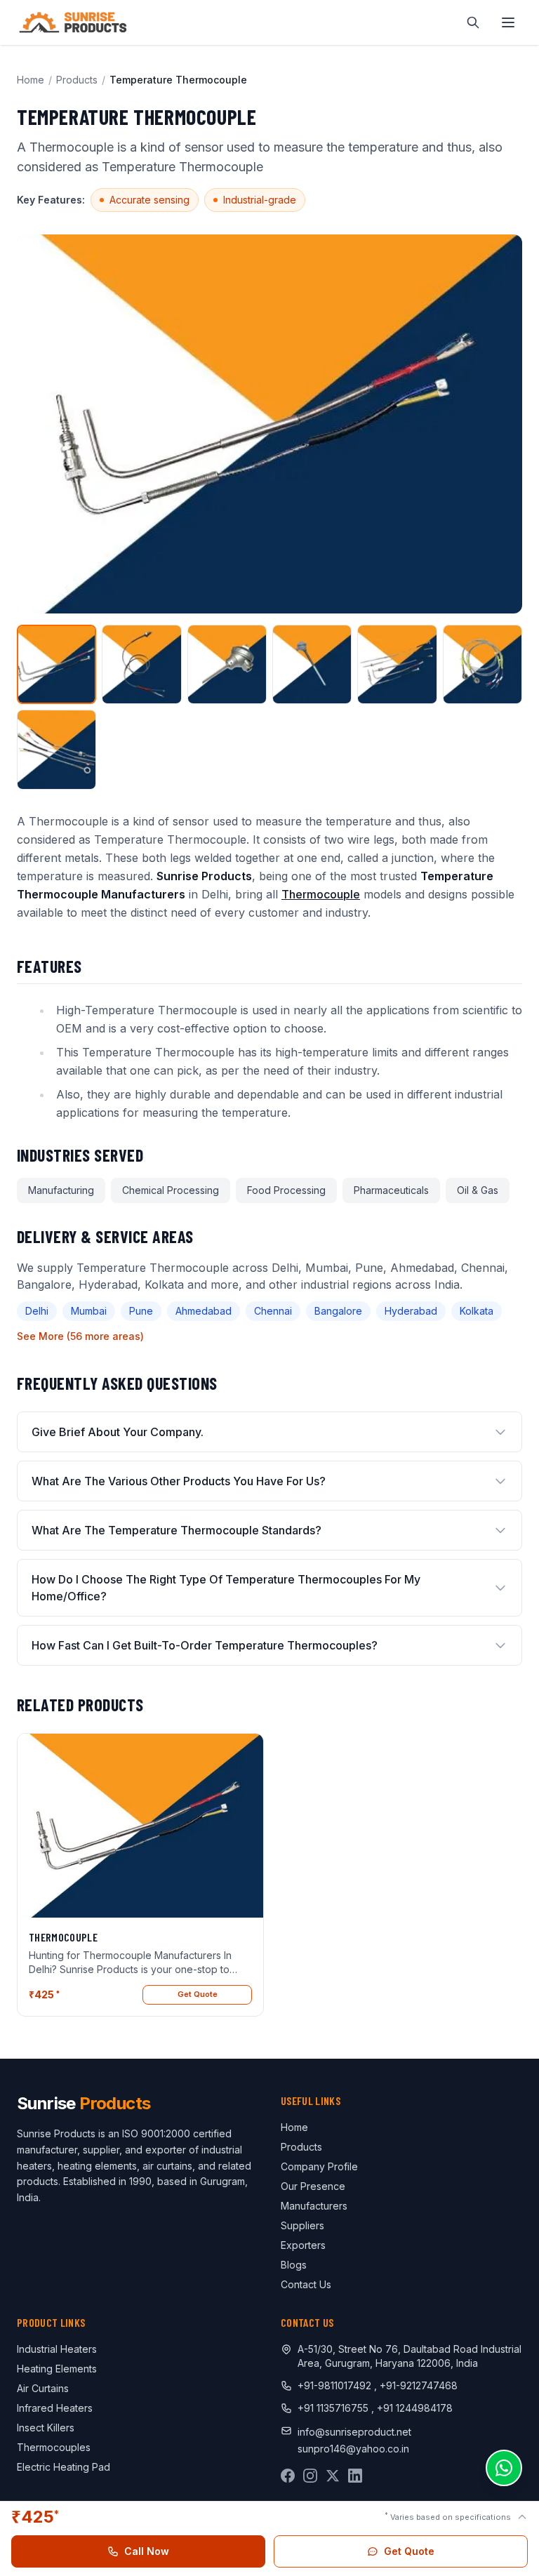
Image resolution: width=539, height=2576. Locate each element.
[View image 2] (141, 664)
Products (77, 80)
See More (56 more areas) (80, 1336)
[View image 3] (227, 664)
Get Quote (198, 1994)
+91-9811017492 (334, 2385)
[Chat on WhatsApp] (504, 2468)
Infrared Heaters (55, 2408)
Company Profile (319, 2166)
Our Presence (313, 2186)
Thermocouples (54, 2447)
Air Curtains (43, 2388)
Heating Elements (57, 2369)
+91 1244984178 (415, 2408)
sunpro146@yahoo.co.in (353, 2449)
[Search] (473, 22)
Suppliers (302, 2225)
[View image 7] (56, 749)
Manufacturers (314, 2206)
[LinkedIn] (355, 2476)
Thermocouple (321, 894)
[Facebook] (288, 2476)
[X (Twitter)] (333, 2476)
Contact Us (306, 2284)
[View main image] (56, 664)
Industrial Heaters (57, 2349)
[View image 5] (397, 664)
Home (31, 80)
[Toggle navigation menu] (508, 22)
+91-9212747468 (419, 2385)
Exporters (303, 2245)
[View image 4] (312, 664)
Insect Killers (46, 2428)
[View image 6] (483, 664)
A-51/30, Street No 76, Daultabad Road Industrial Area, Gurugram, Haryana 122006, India (410, 2356)
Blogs (294, 2265)
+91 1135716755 (334, 2408)
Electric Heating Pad (64, 2467)
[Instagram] (310, 2476)
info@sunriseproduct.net (354, 2432)
